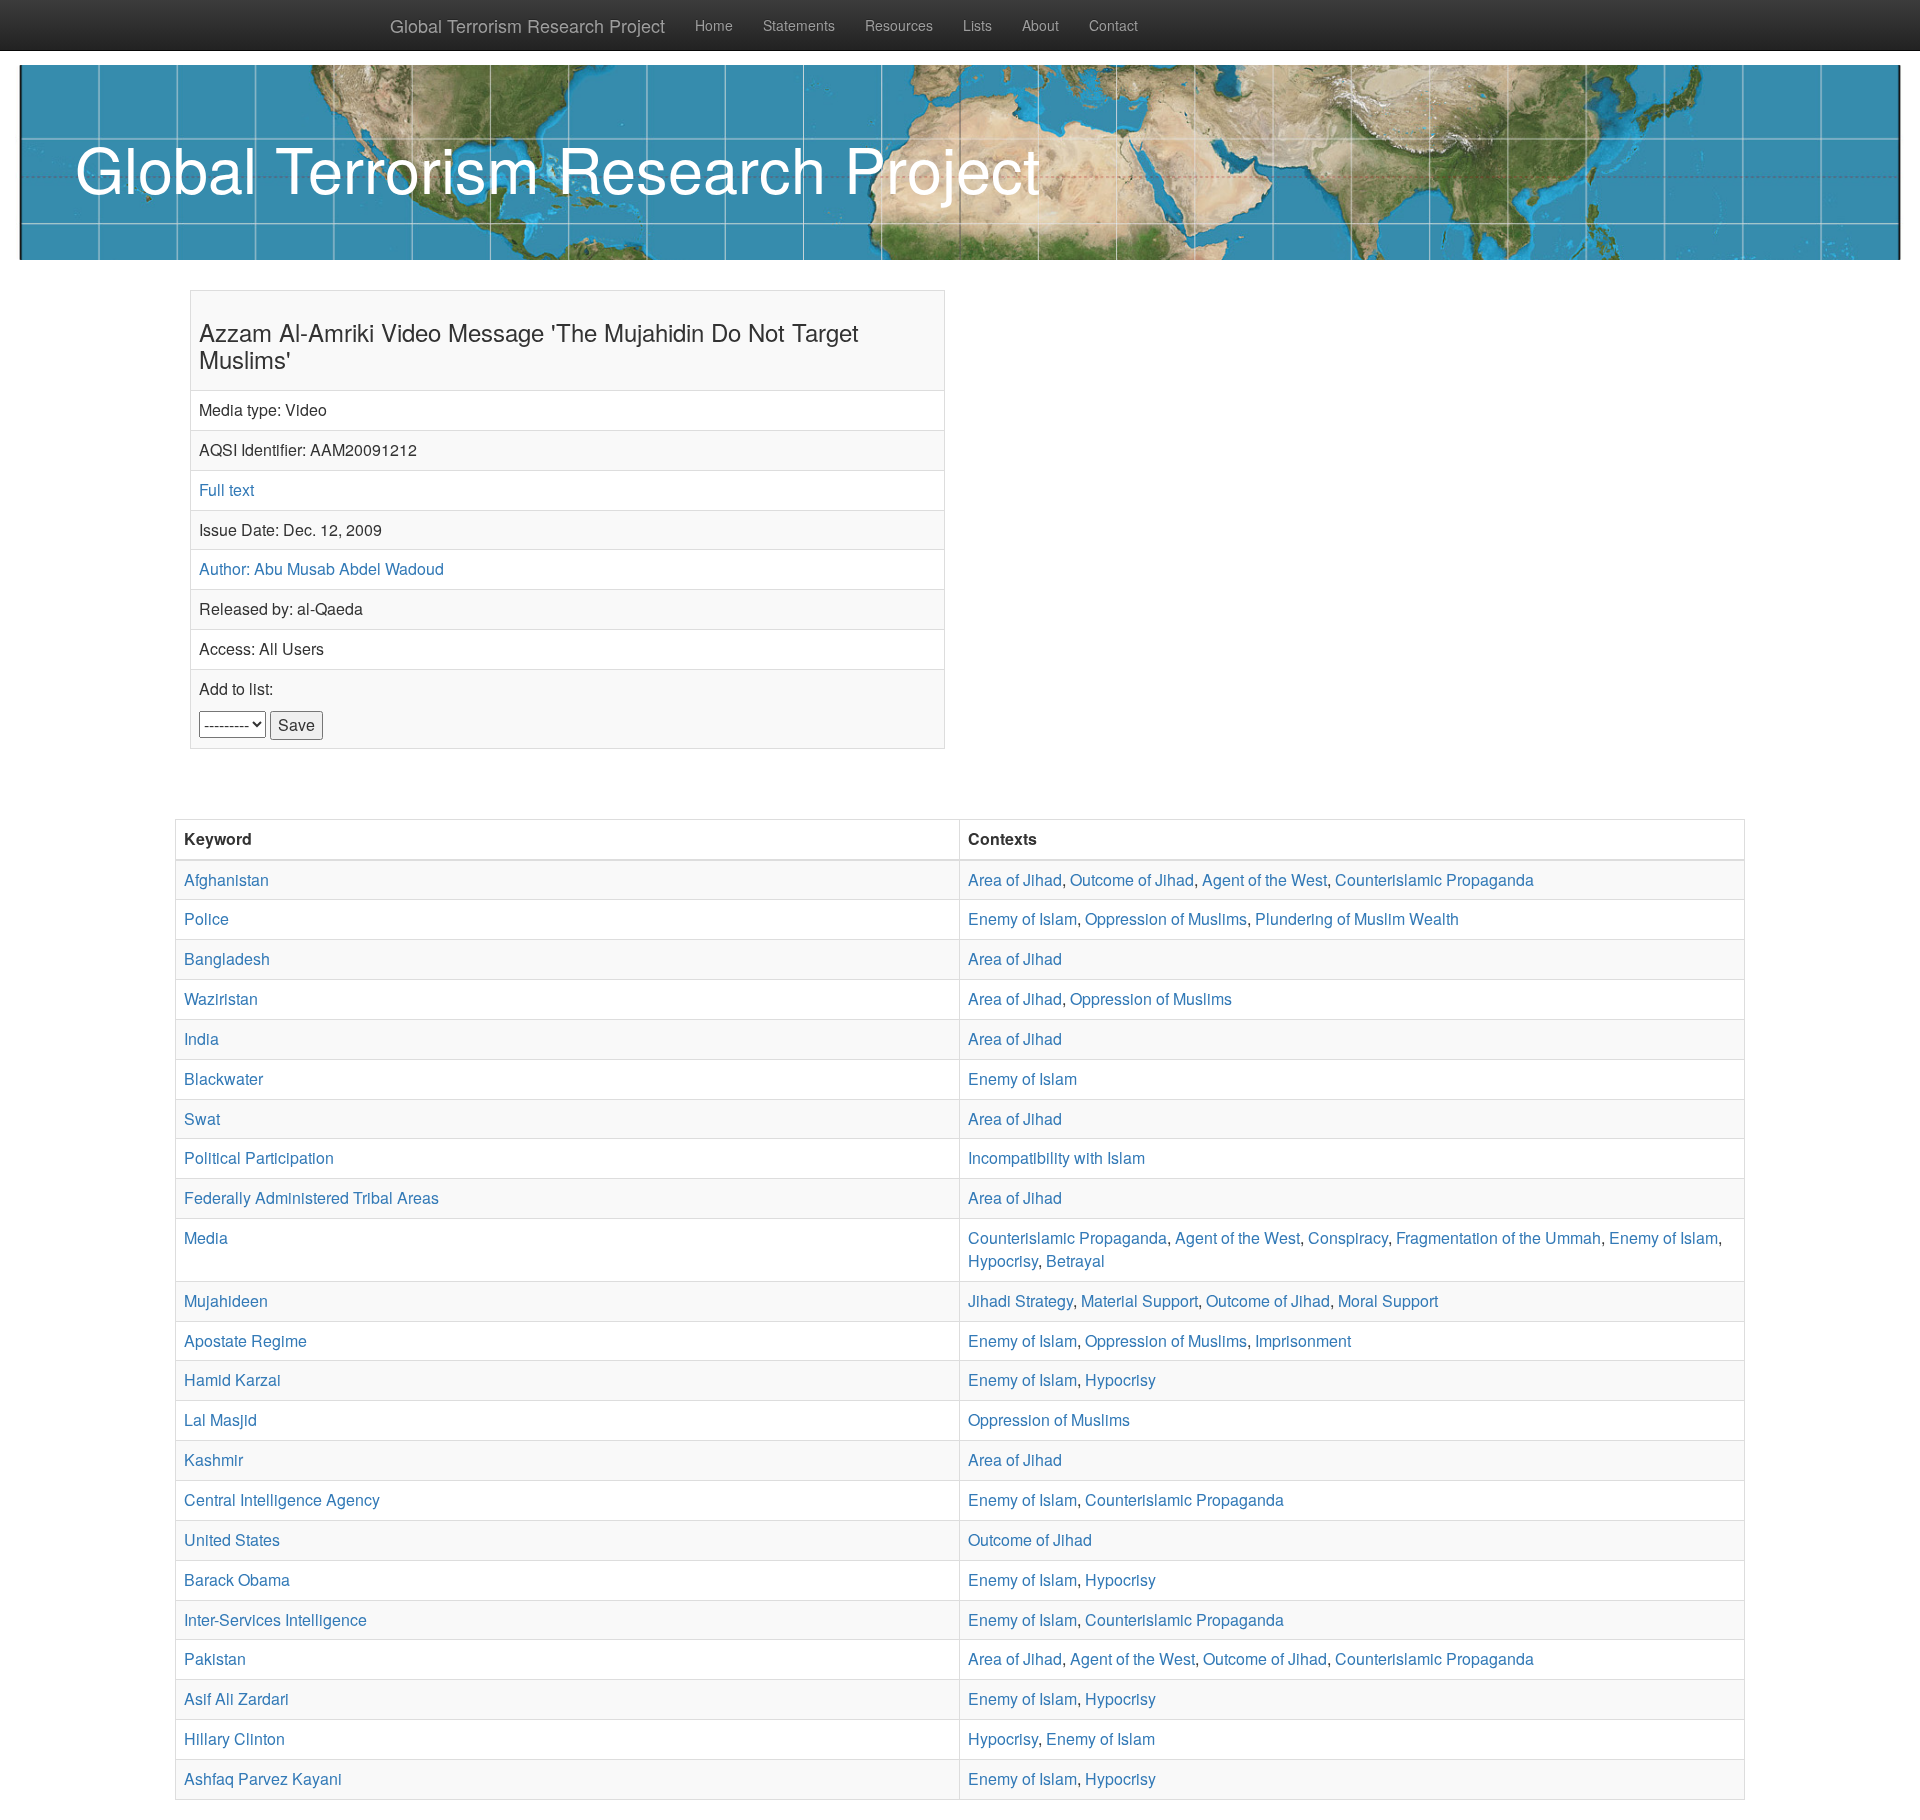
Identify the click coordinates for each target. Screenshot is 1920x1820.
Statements (799, 25)
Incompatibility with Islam (1056, 1157)
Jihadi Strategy (1020, 1300)
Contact (1113, 25)
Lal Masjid (220, 1419)
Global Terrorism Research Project (527, 25)
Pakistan (215, 1658)
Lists (977, 25)
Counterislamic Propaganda (1434, 879)
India (201, 1038)
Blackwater (223, 1078)
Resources (899, 25)
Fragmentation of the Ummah (1498, 1237)
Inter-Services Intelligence (275, 1619)
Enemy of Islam (1022, 918)
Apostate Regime (245, 1340)
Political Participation (259, 1157)
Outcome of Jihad (1132, 879)
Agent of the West (1264, 879)
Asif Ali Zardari (236, 1698)
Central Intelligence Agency (282, 1499)
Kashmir (213, 1459)
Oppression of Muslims (1166, 918)
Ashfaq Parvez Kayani (263, 1778)
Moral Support (1388, 1300)
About (1040, 25)
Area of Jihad (1015, 879)
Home (714, 25)
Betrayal (1075, 1260)
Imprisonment (1303, 1340)
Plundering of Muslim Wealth (1357, 918)
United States (232, 1539)
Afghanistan (226, 879)
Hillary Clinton (234, 1738)
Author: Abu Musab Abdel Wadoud (321, 568)
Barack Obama (237, 1579)
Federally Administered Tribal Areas (311, 1197)
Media (206, 1237)
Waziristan (221, 998)
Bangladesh (227, 958)
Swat (202, 1118)
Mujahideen (226, 1300)
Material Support (1139, 1300)
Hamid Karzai (232, 1379)
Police (206, 918)
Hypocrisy (1003, 1260)
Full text (226, 489)
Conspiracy (1348, 1237)
